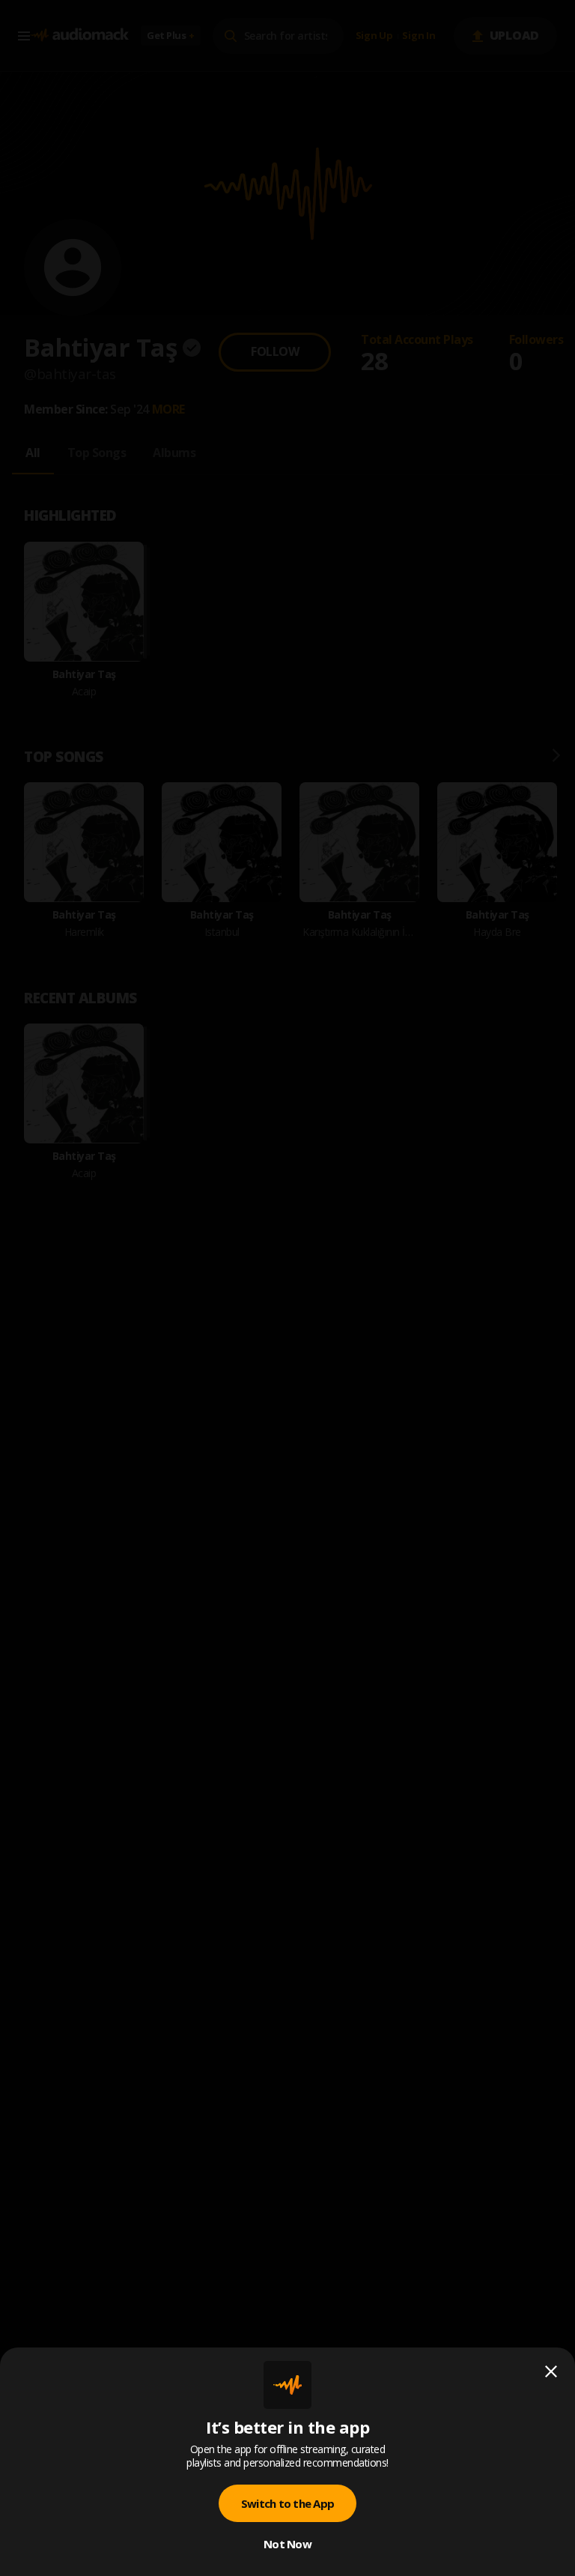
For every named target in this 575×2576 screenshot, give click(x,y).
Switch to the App (287, 2503)
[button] (287, 1288)
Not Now (287, 2544)
